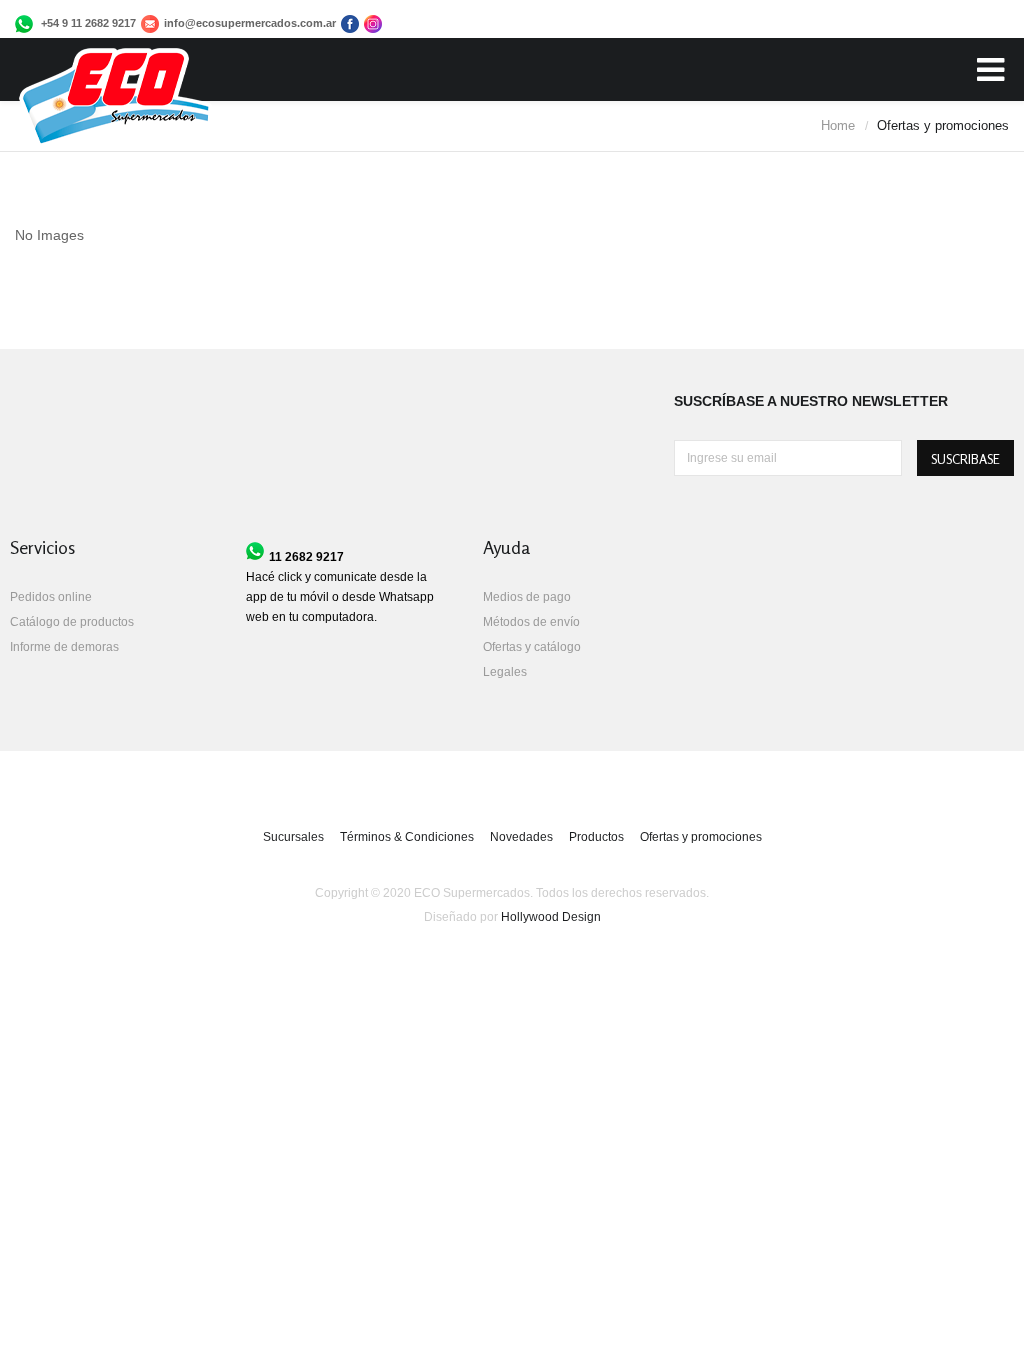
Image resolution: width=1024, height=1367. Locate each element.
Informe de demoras (64, 647)
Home (838, 125)
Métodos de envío (531, 622)
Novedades (521, 837)
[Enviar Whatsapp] (24, 28)
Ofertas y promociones (701, 837)
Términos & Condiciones (407, 837)
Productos (596, 837)
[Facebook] (150, 28)
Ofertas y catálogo (532, 647)
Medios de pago (527, 597)
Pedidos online (51, 597)
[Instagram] (370, 28)
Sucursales (293, 837)
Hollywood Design (551, 917)
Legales (505, 672)
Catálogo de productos (72, 622)
